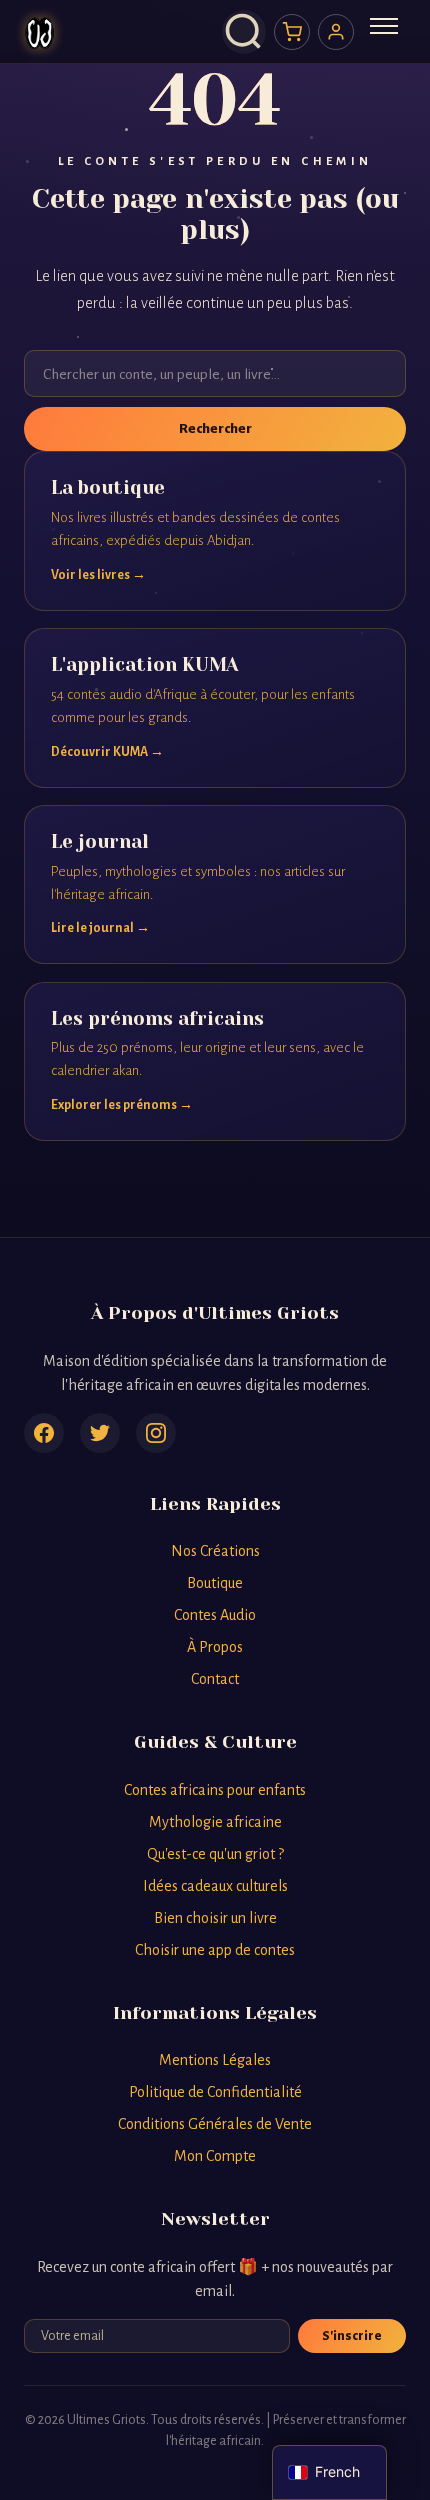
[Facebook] (44, 1433)
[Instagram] (156, 1433)
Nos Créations (215, 1551)
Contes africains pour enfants (215, 1790)
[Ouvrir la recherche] (244, 32)
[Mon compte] (336, 32)
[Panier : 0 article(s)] (292, 32)
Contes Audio (215, 1615)
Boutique (215, 1583)
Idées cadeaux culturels (215, 1886)
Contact (215, 1679)
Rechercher (215, 428)
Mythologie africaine (215, 1822)
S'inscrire (352, 2336)
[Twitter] (100, 1433)
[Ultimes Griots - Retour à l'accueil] (39, 32)
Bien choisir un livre (215, 1918)
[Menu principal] (384, 32)
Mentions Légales (215, 2060)
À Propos (215, 1647)
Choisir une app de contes (215, 1950)
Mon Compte (215, 2156)
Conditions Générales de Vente (215, 2124)
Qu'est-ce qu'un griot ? (215, 1854)
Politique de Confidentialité (215, 2092)
